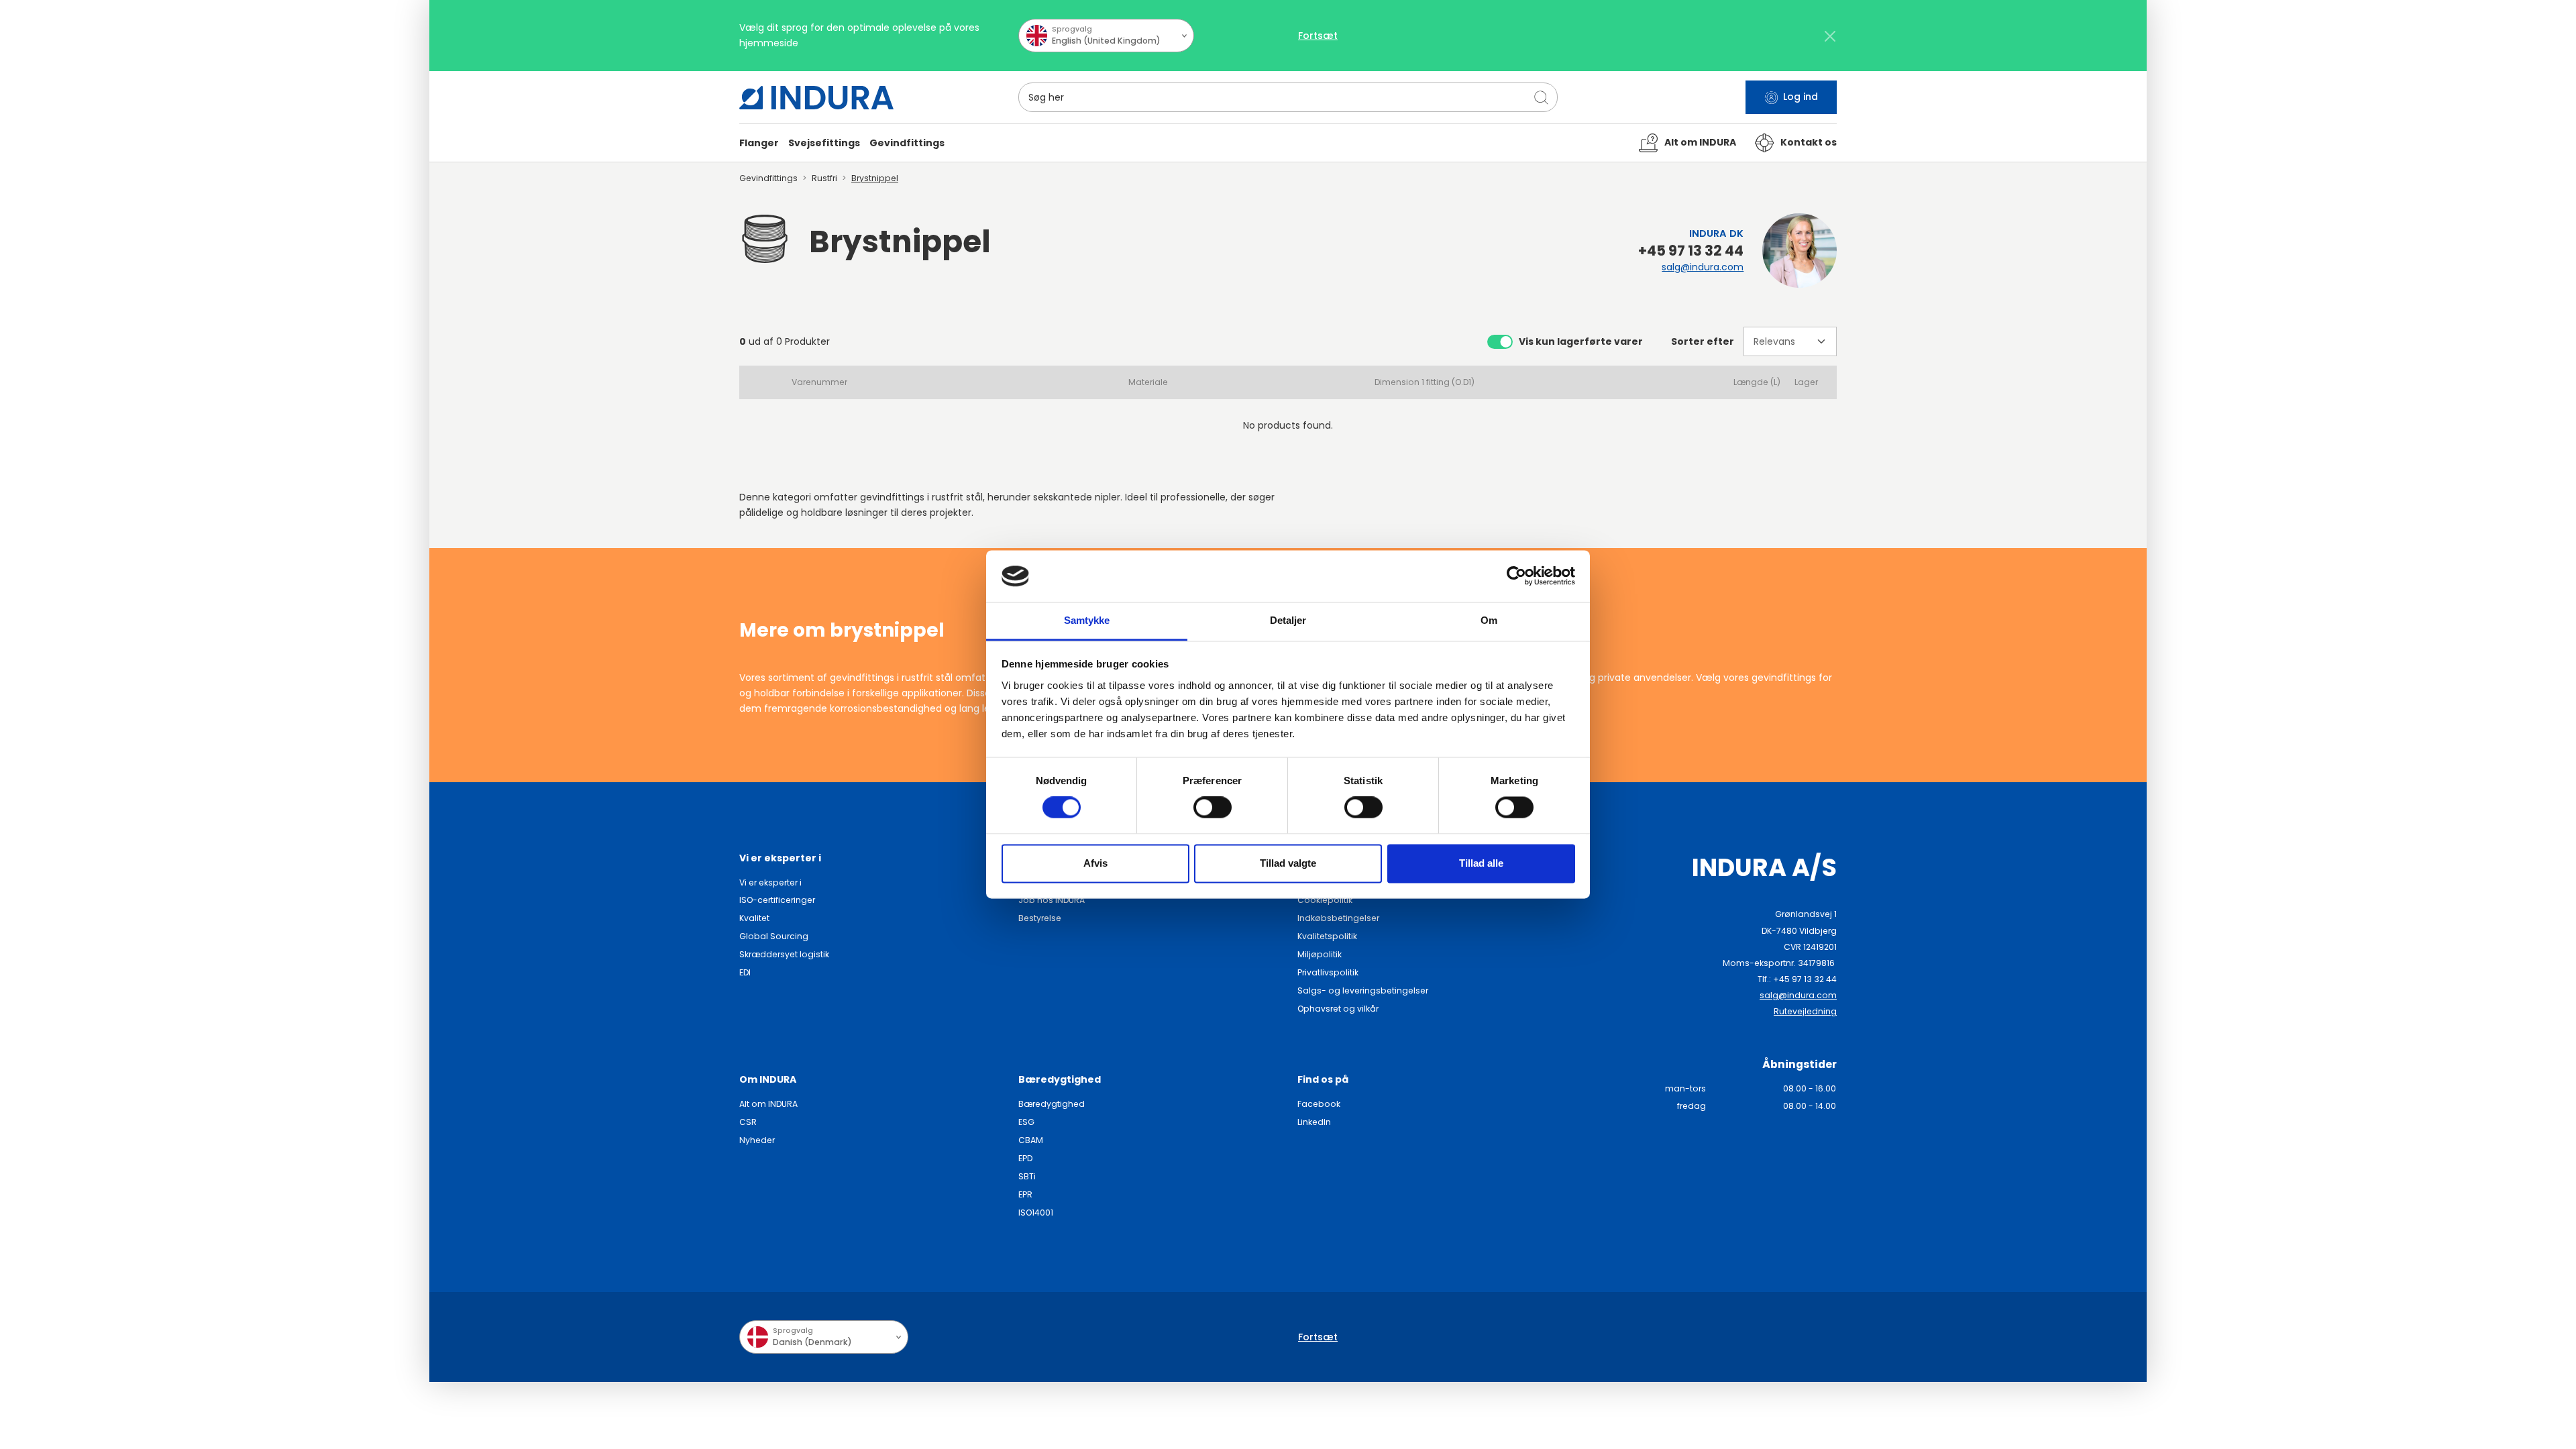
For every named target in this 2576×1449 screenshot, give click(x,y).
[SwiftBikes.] (816, 98)
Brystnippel (875, 178)
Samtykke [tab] (1087, 620)
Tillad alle (1481, 863)
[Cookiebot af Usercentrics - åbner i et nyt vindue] (1516, 576)
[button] (759, 143)
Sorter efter (1703, 341)
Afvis (1095, 863)
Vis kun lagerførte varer (1581, 341)
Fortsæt (1318, 36)
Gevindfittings (768, 178)
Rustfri (824, 178)
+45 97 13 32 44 (1691, 251)
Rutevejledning (1805, 1011)
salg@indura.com (1703, 267)
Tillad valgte (1288, 863)
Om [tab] (1489, 620)
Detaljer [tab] (1288, 620)
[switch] (1213, 808)
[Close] (1830, 36)
